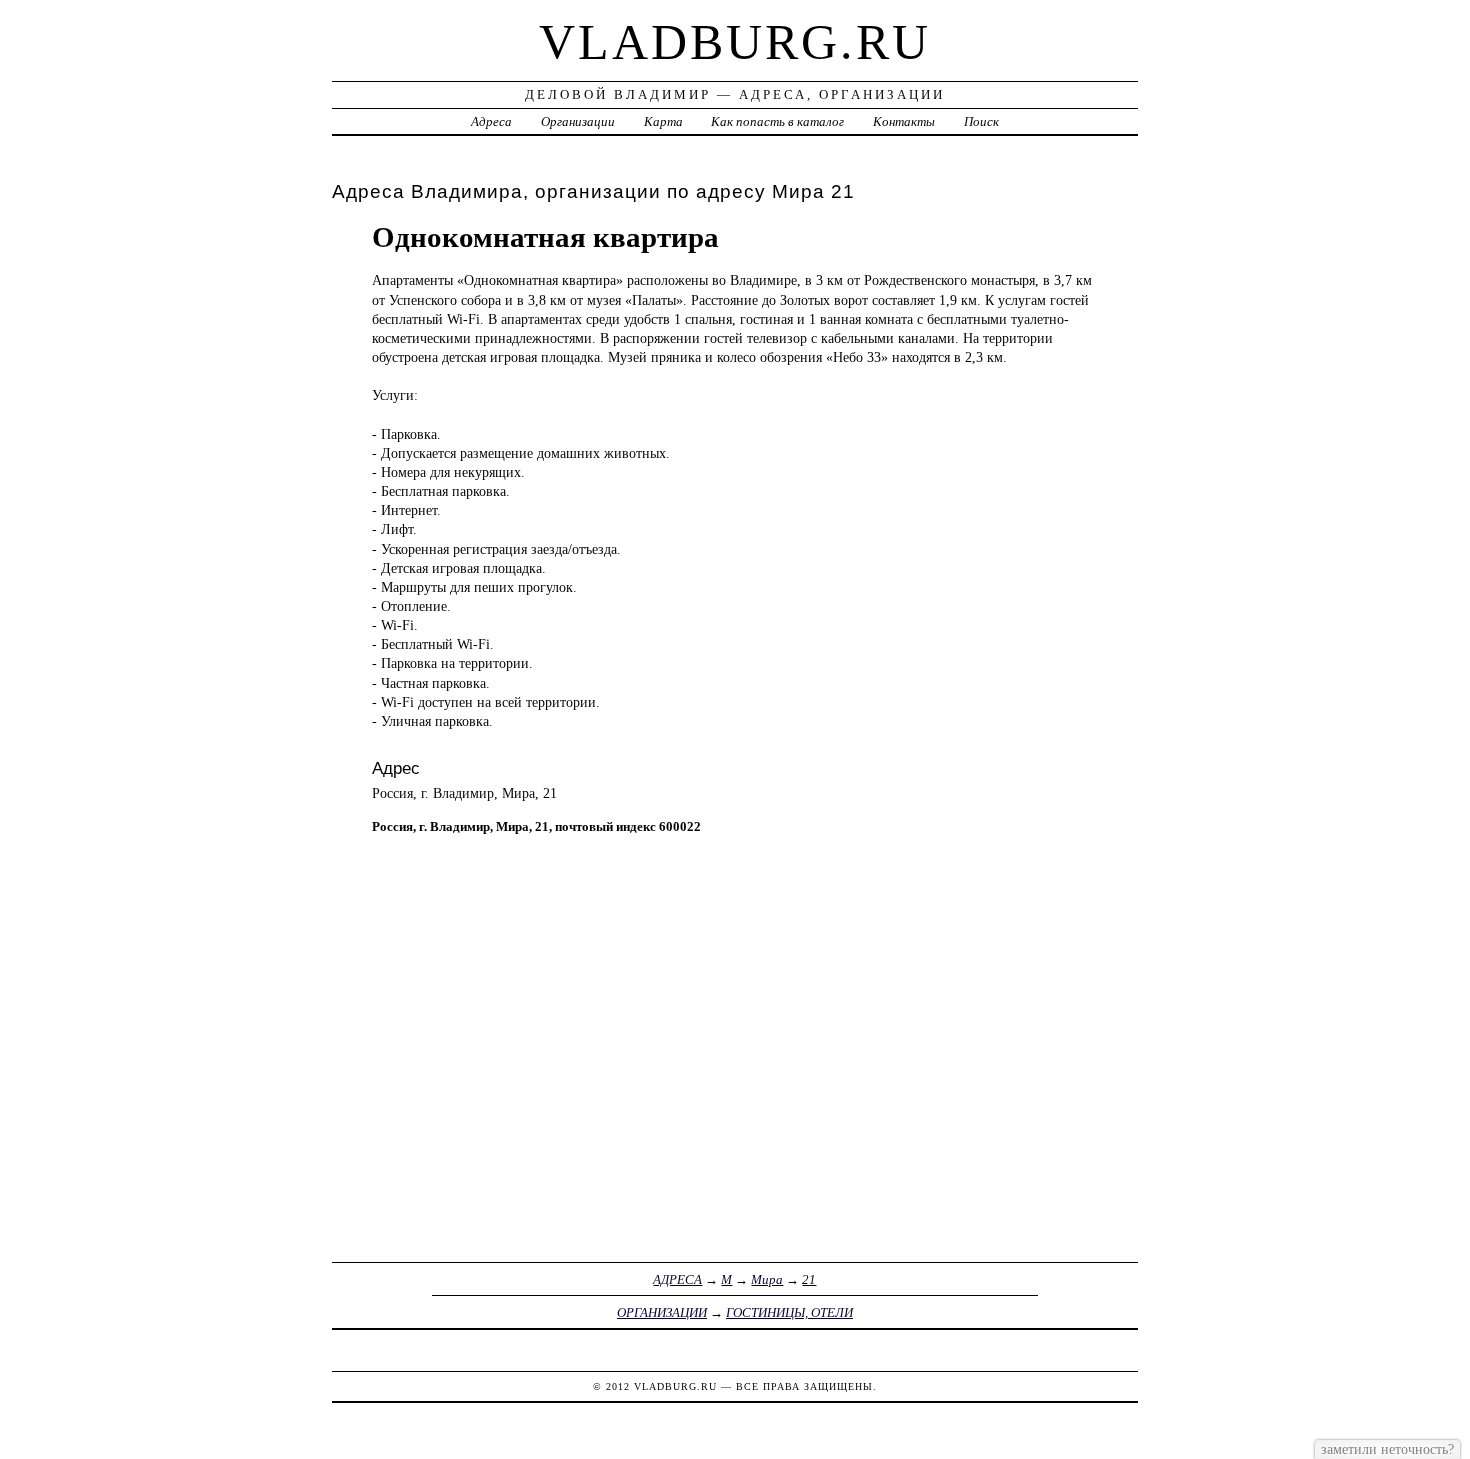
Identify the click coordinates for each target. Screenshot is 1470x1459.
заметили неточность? (1387, 1449)
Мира (767, 1279)
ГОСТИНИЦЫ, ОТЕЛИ (789, 1312)
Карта (663, 121)
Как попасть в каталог (777, 121)
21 (809, 1279)
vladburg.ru (735, 42)
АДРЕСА (677, 1279)
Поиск (981, 121)
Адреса (491, 121)
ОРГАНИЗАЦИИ (662, 1312)
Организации (578, 121)
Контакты (904, 121)
